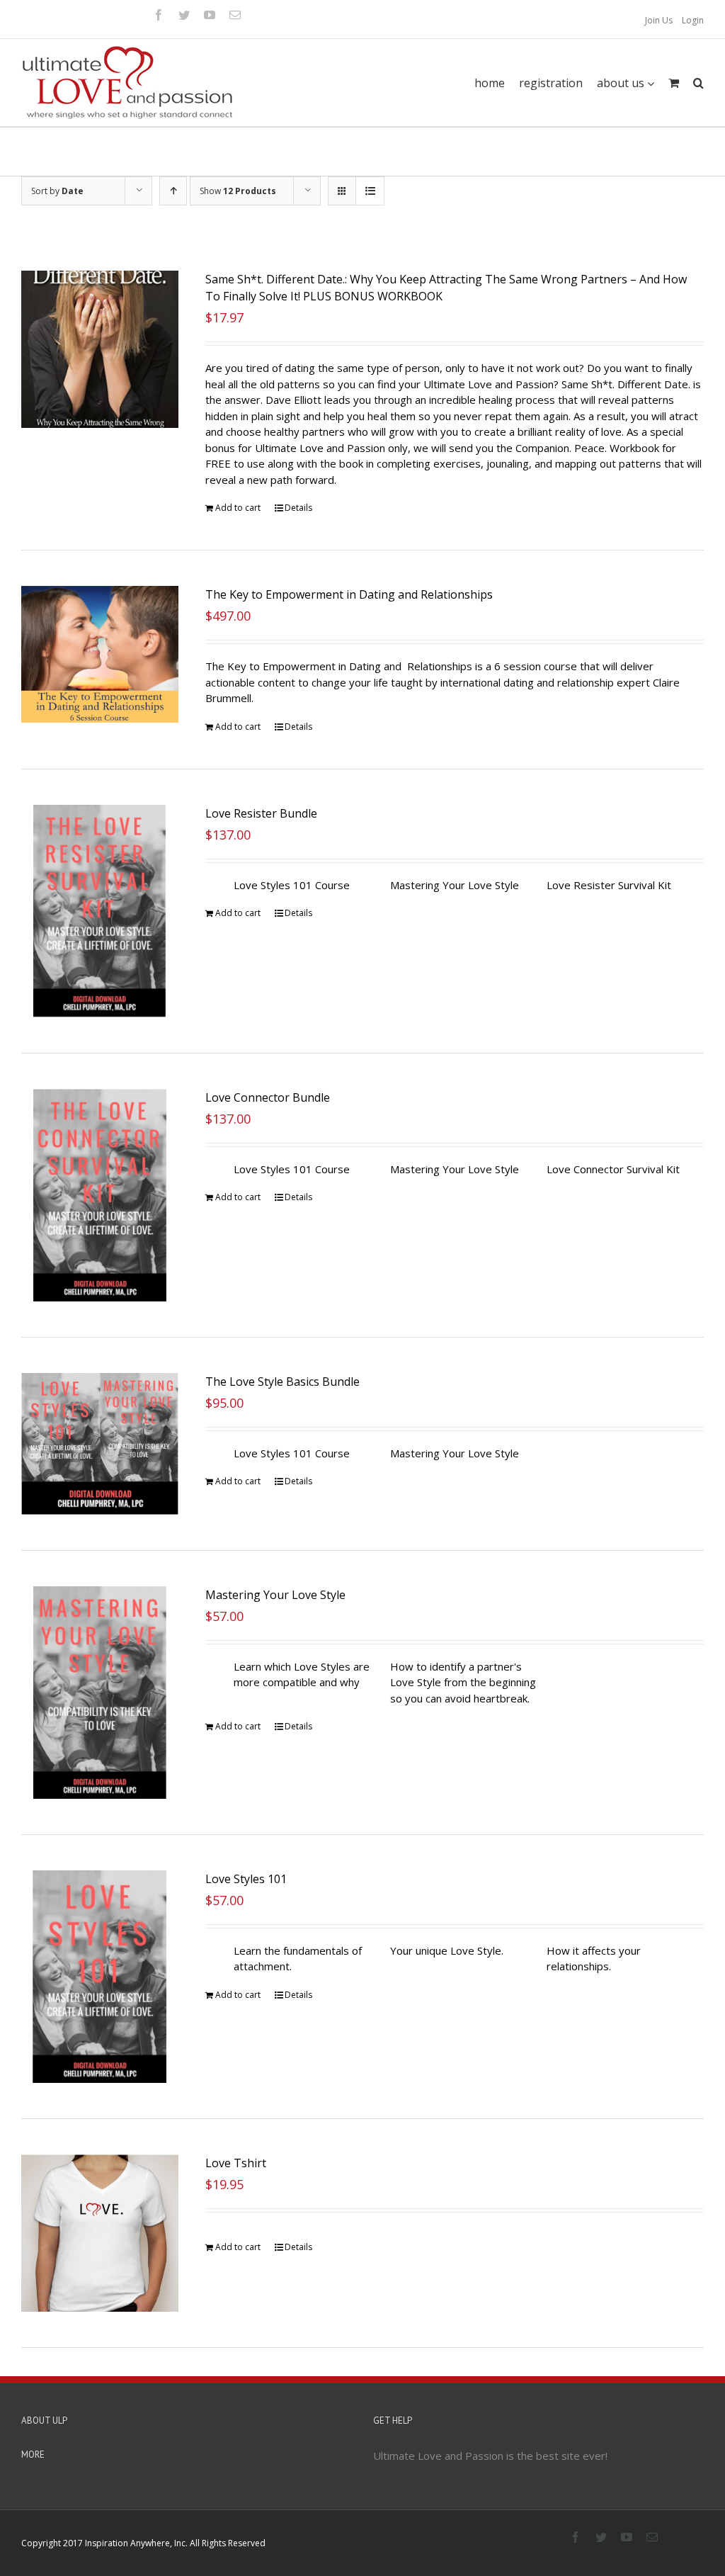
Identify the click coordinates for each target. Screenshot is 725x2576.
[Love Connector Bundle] (100, 1195)
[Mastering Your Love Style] (100, 1693)
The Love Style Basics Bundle (282, 1382)
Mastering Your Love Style (275, 1595)
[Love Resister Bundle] (100, 911)
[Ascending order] (173, 191)
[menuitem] (659, 21)
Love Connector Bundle (268, 1097)
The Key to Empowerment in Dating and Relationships (349, 594)
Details (298, 508)
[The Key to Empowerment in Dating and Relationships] (100, 654)
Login (693, 20)
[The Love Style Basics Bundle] (100, 1444)
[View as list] (370, 191)
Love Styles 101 (246, 1879)
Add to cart (238, 508)
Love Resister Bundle (261, 813)
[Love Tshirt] (100, 2233)
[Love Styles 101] (100, 1977)
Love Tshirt (236, 2163)
